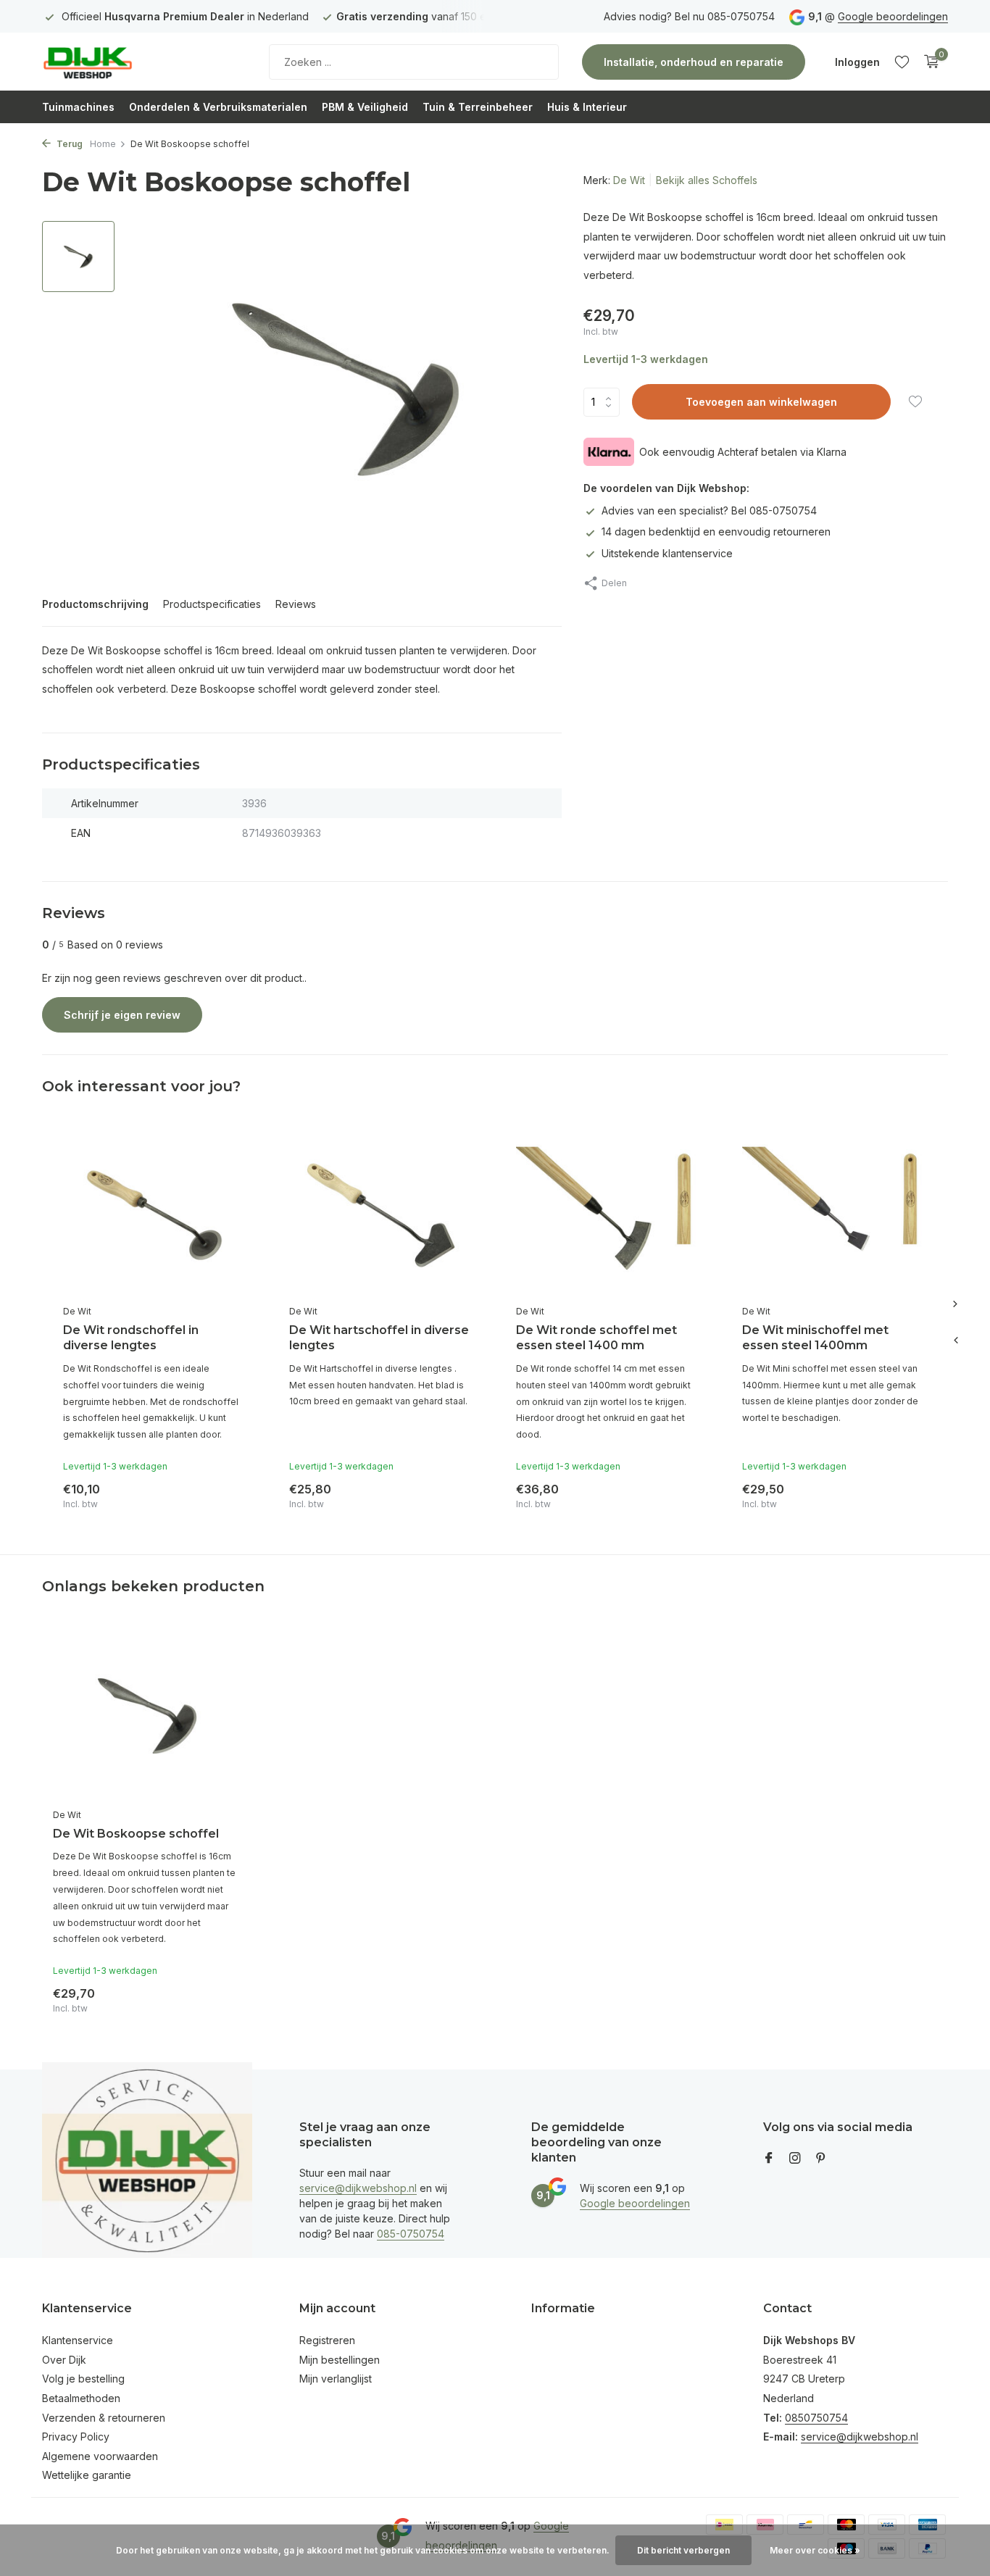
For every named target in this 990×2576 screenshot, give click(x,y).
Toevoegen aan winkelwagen (761, 402)
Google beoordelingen (893, 16)
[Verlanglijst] (902, 62)
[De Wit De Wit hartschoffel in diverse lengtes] (380, 1216)
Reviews (296, 604)
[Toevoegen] (231, 1493)
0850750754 (816, 2418)
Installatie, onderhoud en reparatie (694, 62)
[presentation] (955, 1341)
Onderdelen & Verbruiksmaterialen (218, 107)
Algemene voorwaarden (100, 2456)
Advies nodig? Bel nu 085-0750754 (689, 16)
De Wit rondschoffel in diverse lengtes (131, 1338)
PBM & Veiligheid (365, 107)
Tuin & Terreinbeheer (478, 107)
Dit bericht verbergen (683, 2550)
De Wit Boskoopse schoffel (136, 1834)
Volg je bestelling (83, 2379)
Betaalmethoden (81, 2398)
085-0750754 (411, 2234)
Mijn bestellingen (340, 2360)
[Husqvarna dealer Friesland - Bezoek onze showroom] (133, 62)
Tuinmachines (78, 107)
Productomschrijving (95, 604)
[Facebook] (769, 2159)
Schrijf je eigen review (122, 1015)
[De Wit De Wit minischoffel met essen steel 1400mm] (833, 1216)
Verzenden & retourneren (104, 2418)
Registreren (327, 2340)
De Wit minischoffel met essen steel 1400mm (815, 1338)
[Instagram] (795, 2159)
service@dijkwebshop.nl (358, 2188)
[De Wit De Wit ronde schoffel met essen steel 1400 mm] (607, 1216)
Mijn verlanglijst (336, 2379)
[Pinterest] (821, 2159)
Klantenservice (78, 2340)
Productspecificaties (212, 604)
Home (103, 144)
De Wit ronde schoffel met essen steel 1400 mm (596, 1338)
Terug (68, 144)
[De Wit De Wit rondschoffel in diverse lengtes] (154, 1216)
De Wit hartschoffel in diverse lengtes (379, 1338)
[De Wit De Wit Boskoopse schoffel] (147, 1716)
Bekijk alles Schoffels (707, 180)
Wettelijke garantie (87, 2475)
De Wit (629, 180)
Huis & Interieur (587, 107)
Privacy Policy (76, 2437)
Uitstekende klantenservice (667, 553)
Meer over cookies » (815, 2550)
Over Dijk (64, 2360)
